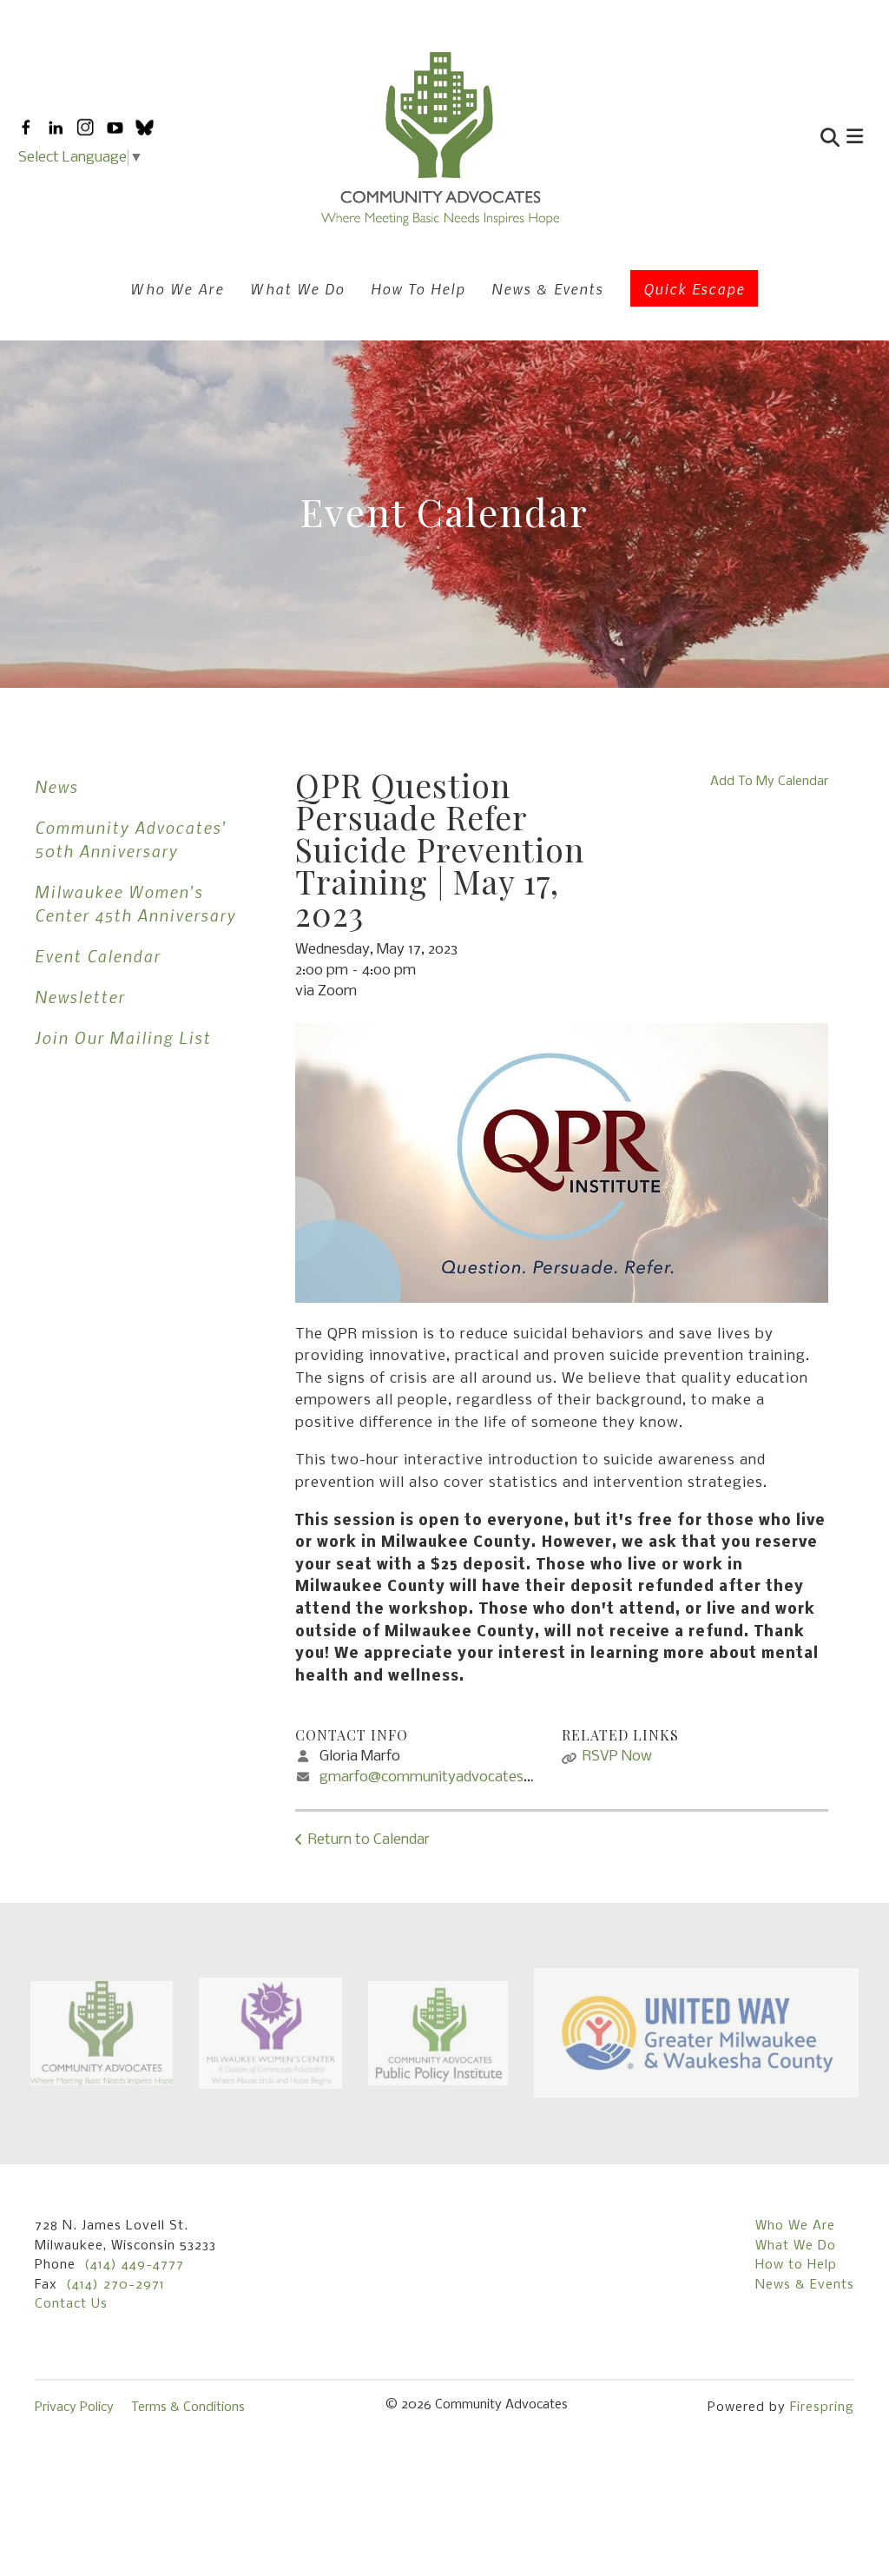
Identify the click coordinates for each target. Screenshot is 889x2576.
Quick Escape (694, 288)
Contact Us (71, 2304)
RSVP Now (617, 1757)
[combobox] (747, 139)
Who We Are (177, 288)
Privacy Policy (74, 2408)
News (56, 786)
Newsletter (80, 997)
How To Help (418, 288)
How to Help (796, 2265)
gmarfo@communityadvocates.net (434, 1777)
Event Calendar (98, 956)
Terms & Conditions (188, 2408)
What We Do (297, 288)
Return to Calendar (369, 1840)
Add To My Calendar (769, 782)
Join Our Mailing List (123, 1037)
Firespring (822, 2408)
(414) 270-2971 (115, 2285)
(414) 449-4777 (134, 2265)
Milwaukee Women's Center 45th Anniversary (135, 903)
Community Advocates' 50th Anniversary (131, 839)
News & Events (547, 288)
